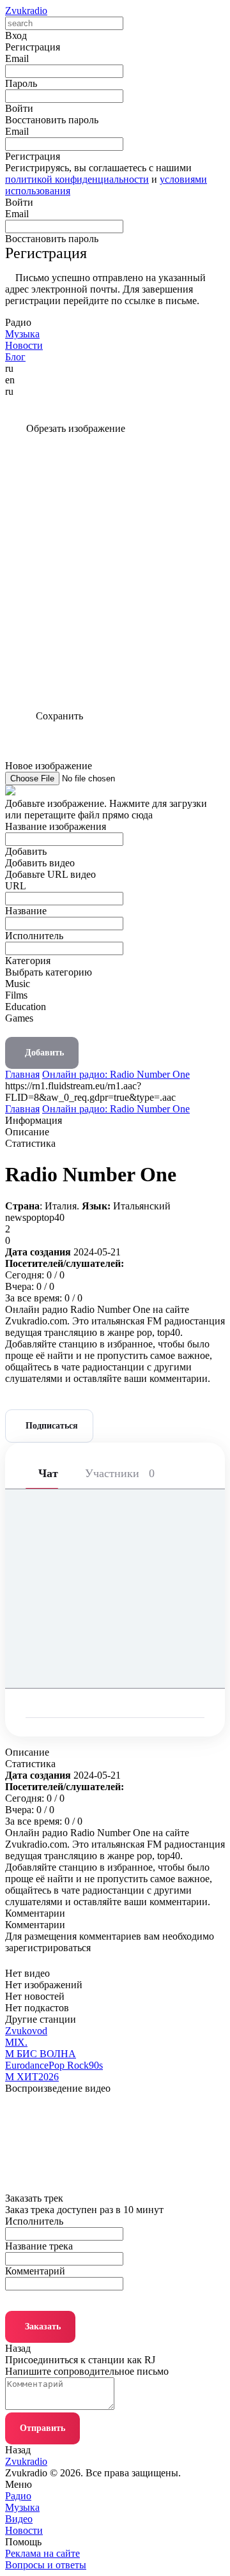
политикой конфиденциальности (77, 179)
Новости (24, 2530)
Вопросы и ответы (46, 2565)
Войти (19, 202)
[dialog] (115, 963)
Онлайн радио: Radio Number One (116, 1074)
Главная (22, 1074)
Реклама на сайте (42, 2553)
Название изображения (56, 826)
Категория (28, 961)
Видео (19, 2519)
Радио (18, 2496)
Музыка (22, 2507)
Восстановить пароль (52, 120)
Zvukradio (26, 11)
